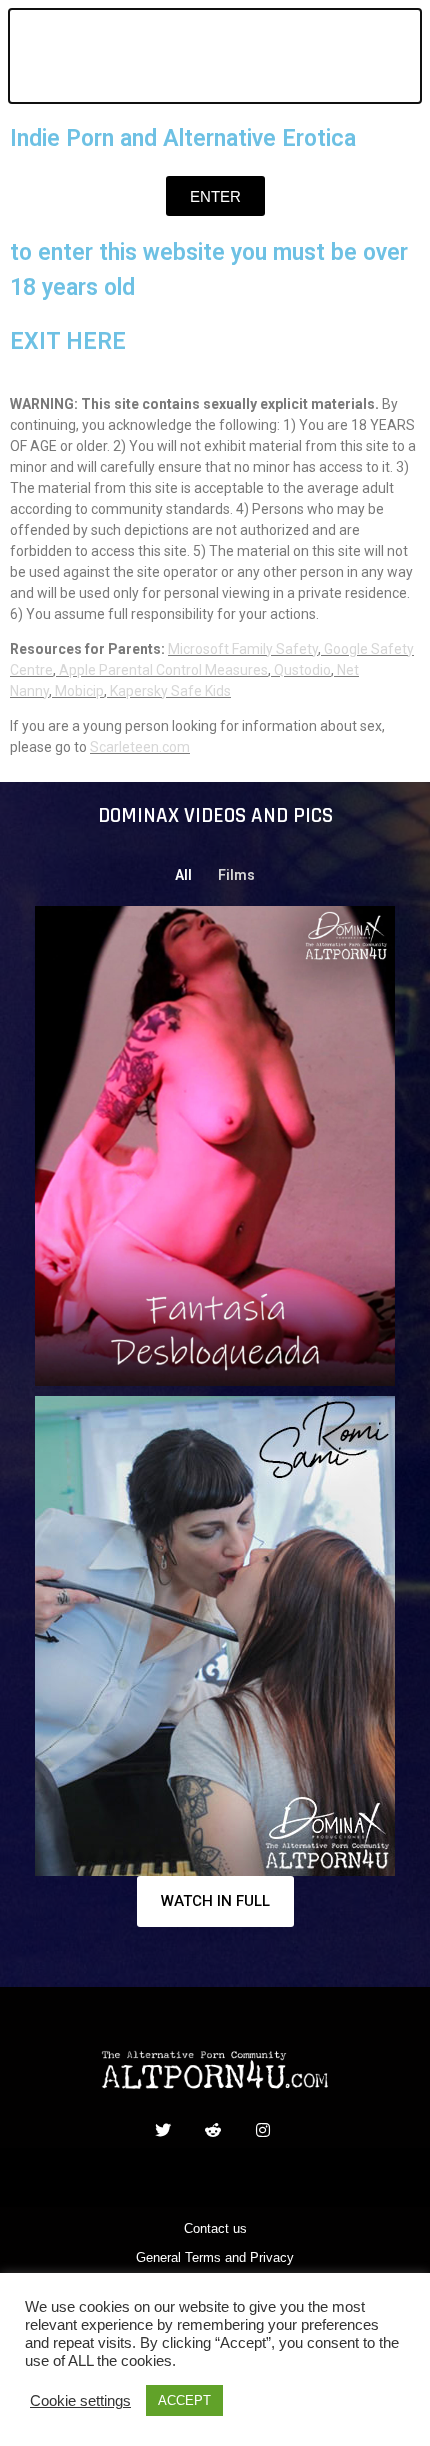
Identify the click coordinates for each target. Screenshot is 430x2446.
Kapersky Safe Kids (170, 691)
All (183, 875)
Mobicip (79, 691)
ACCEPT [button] (184, 2400)
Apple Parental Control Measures (163, 670)
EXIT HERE (68, 341)
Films (236, 875)
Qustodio (302, 670)
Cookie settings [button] (80, 2401)
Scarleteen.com (140, 747)
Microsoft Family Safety (243, 649)
